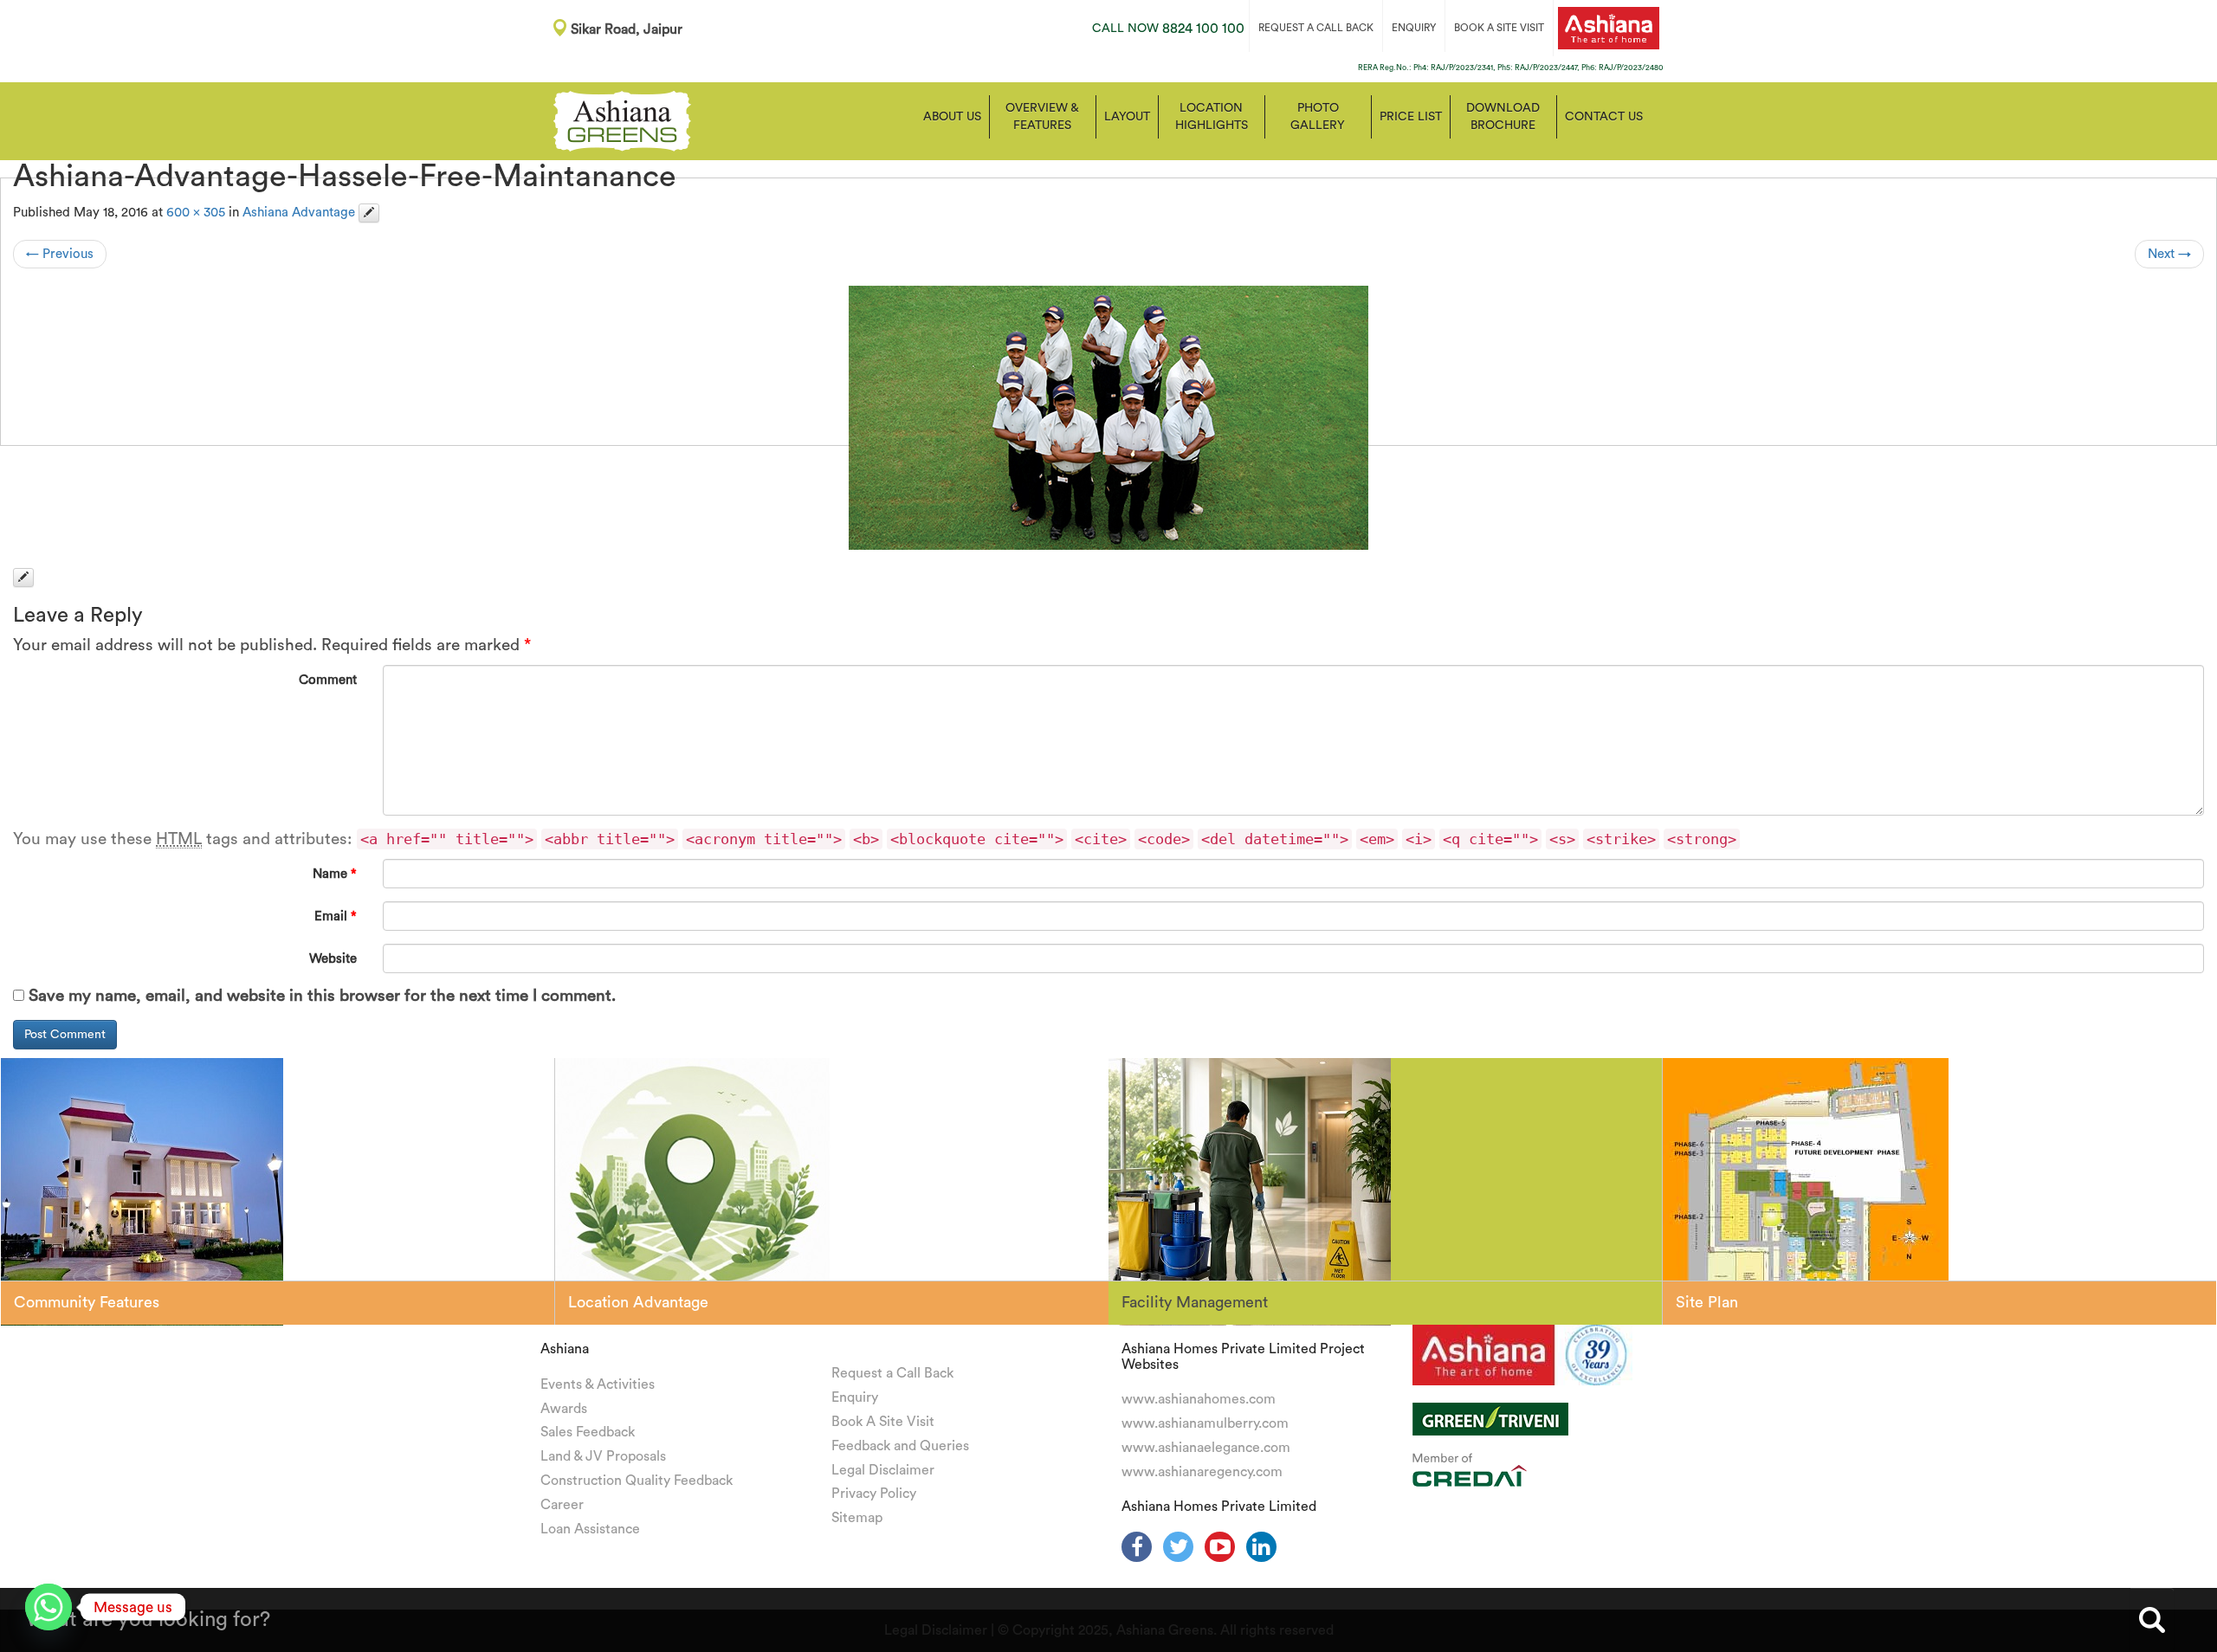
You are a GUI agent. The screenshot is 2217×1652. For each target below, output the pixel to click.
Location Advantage (638, 1302)
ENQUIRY (1414, 28)
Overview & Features (1042, 117)
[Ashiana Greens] (622, 119)
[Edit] (369, 213)
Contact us (1604, 117)
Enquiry (855, 1397)
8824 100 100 (1168, 29)
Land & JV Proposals (603, 1456)
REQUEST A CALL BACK (1316, 28)
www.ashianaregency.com (1202, 1472)
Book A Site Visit (883, 1422)
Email (336, 916)
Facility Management (1195, 1302)
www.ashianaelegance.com (1206, 1448)
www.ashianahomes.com (1199, 1399)
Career (562, 1505)
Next (2169, 254)
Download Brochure (1503, 117)
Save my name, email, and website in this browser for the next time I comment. (322, 996)
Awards (564, 1409)
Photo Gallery (1318, 117)
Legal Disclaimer (883, 1470)
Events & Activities (598, 1384)
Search (2152, 1620)
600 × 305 (196, 213)
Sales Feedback (588, 1432)
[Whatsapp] (48, 1607)
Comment (328, 680)
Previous (60, 254)
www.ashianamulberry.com (1205, 1423)
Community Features (87, 1302)
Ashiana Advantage (299, 213)
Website (333, 959)
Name (335, 874)
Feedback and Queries (900, 1446)
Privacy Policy (874, 1494)
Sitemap (857, 1518)
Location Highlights (1212, 117)
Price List (1411, 117)
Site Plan (1707, 1302)
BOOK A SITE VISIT (1499, 28)
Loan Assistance (590, 1529)
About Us (952, 117)
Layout (1127, 117)
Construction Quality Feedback (637, 1481)
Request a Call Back (892, 1373)
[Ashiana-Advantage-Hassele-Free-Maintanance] (1108, 418)
